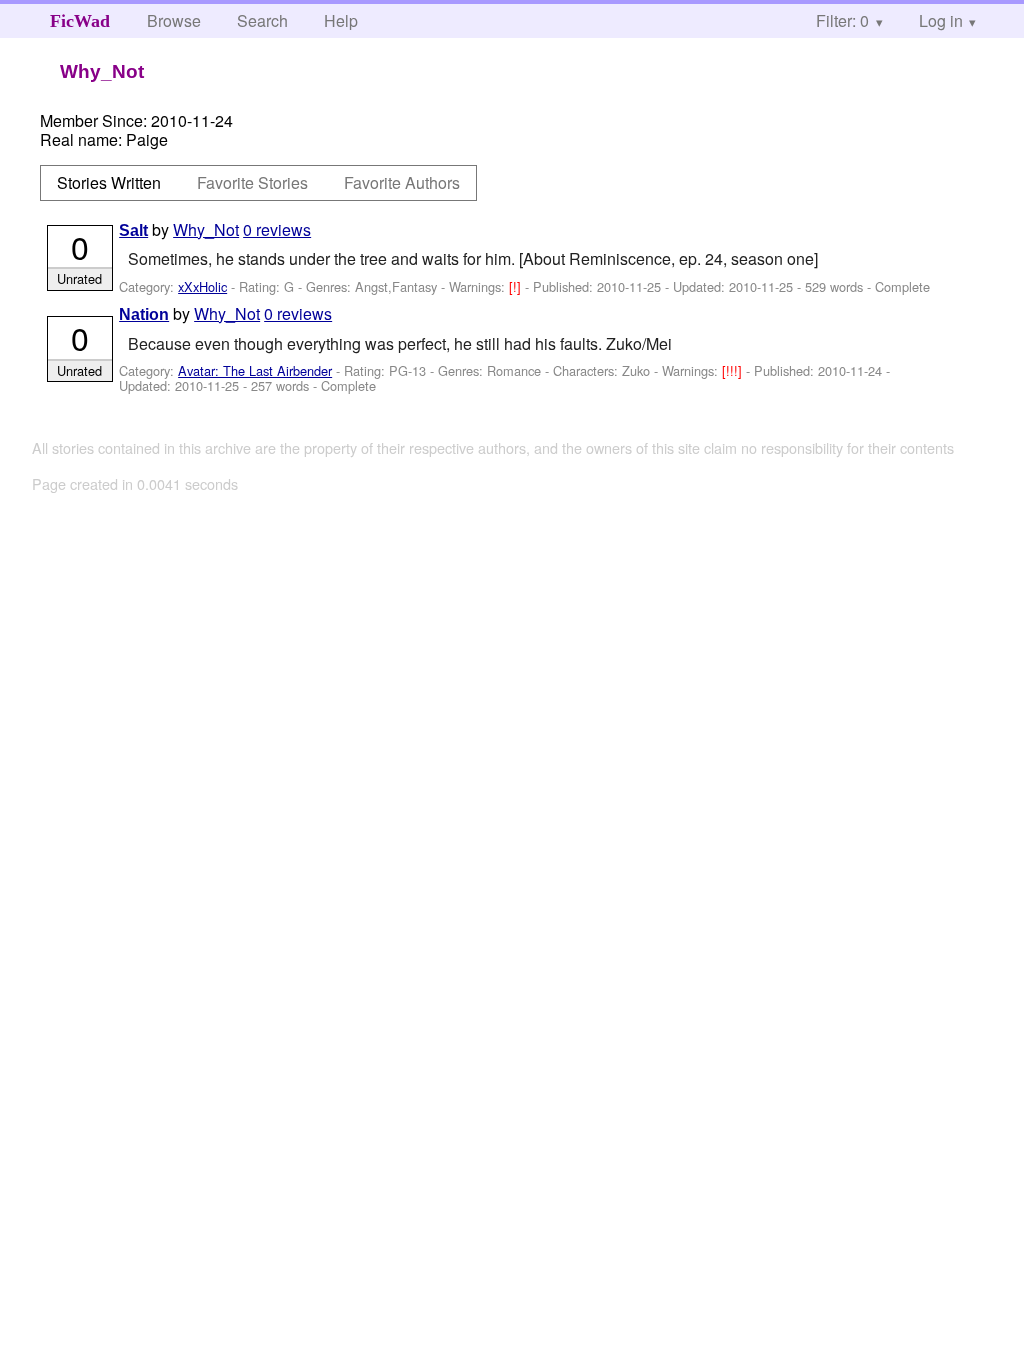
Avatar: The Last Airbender (255, 370)
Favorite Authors (402, 182)
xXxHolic (202, 286)
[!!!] (734, 370)
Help (341, 20)
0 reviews (277, 229)
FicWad (80, 21)
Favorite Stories (252, 182)
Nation (144, 314)
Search (262, 20)
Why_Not (206, 229)
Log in (941, 20)
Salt (133, 230)
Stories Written (109, 182)
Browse (174, 20)
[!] (517, 286)
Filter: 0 (842, 20)
